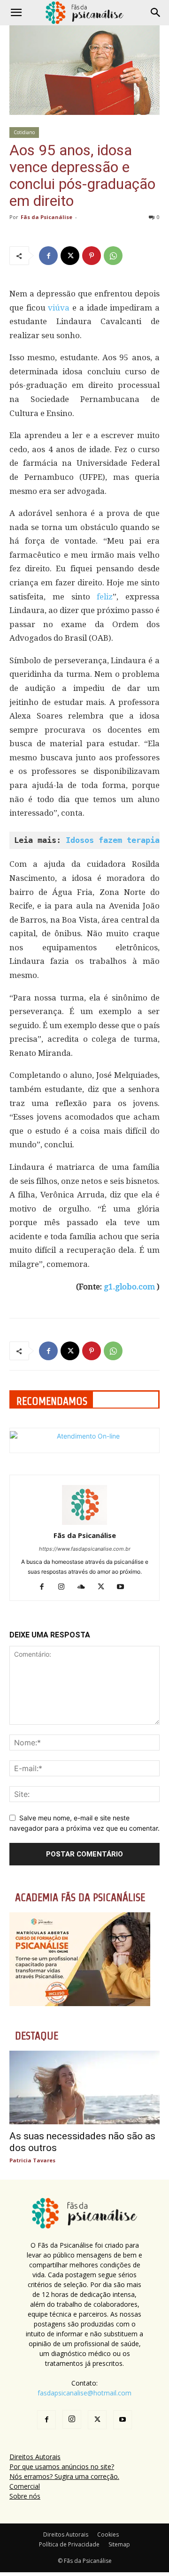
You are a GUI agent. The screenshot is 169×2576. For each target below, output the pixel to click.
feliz (102, 597)
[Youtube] (124, 1587)
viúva (58, 308)
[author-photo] (84, 1522)
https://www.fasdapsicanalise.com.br (85, 1549)
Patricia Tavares (32, 2160)
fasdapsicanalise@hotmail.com (84, 2393)
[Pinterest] (92, 256)
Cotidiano (24, 132)
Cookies (108, 2534)
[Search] (156, 13)
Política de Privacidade (69, 2544)
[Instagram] (65, 1587)
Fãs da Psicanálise (46, 217)
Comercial (25, 2486)
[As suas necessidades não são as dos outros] (84, 2087)
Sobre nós (25, 2496)
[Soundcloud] (85, 1587)
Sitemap (119, 2544)
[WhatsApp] (113, 256)
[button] (16, 13)
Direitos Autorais (35, 2457)
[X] (70, 256)
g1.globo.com (129, 1287)
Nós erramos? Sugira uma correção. (64, 2476)
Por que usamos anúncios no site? (62, 2466)
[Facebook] (48, 256)
